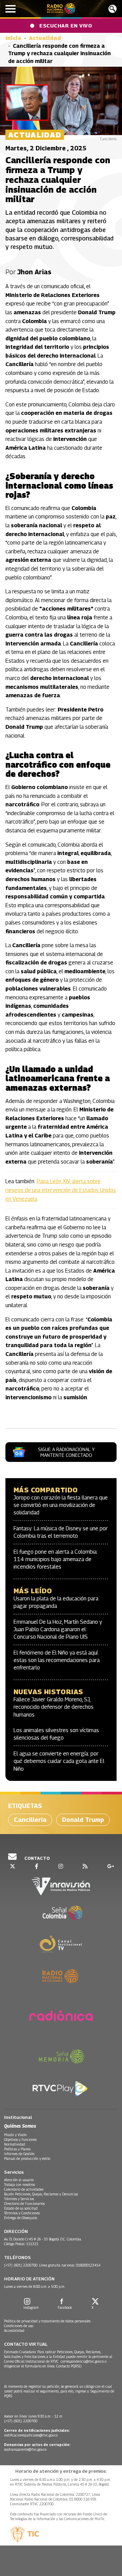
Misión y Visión (15, 2135)
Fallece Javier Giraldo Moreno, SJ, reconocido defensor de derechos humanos (54, 1707)
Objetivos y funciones (20, 2139)
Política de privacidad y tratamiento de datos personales (47, 2321)
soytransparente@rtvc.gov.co (25, 2449)
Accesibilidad (14, 2330)
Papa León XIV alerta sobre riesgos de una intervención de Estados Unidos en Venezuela (61, 1190)
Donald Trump (83, 1820)
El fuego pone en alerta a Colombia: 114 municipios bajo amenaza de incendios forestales (56, 1559)
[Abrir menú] (11, 9)
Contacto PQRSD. (70, 2366)
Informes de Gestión (19, 2154)
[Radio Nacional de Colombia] (61, 9)
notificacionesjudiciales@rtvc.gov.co (31, 2435)
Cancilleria (30, 1820)
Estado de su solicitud (21, 2208)
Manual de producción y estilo (27, 2158)
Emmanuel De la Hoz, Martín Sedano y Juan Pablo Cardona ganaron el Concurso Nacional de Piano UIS (58, 1630)
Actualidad (45, 38)
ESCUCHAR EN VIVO (66, 25)
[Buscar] (113, 9)
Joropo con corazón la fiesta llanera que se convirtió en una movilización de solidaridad (61, 1505)
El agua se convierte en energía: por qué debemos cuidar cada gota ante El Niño (59, 1761)
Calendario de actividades (24, 2189)
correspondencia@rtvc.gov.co (82, 2361)
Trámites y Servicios (19, 2199)
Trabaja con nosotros (19, 2185)
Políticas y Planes (17, 2149)
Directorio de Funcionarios (24, 2204)
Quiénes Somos (20, 2126)
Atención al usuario (19, 2180)
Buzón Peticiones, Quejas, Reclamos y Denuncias (41, 2194)
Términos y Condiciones (22, 2213)
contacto (37, 1858)
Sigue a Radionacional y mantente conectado (66, 1452)
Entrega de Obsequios (21, 2218)
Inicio (13, 38)
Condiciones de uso (19, 2326)
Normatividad (15, 2144)
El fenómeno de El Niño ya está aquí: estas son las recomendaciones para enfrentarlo (57, 1660)
